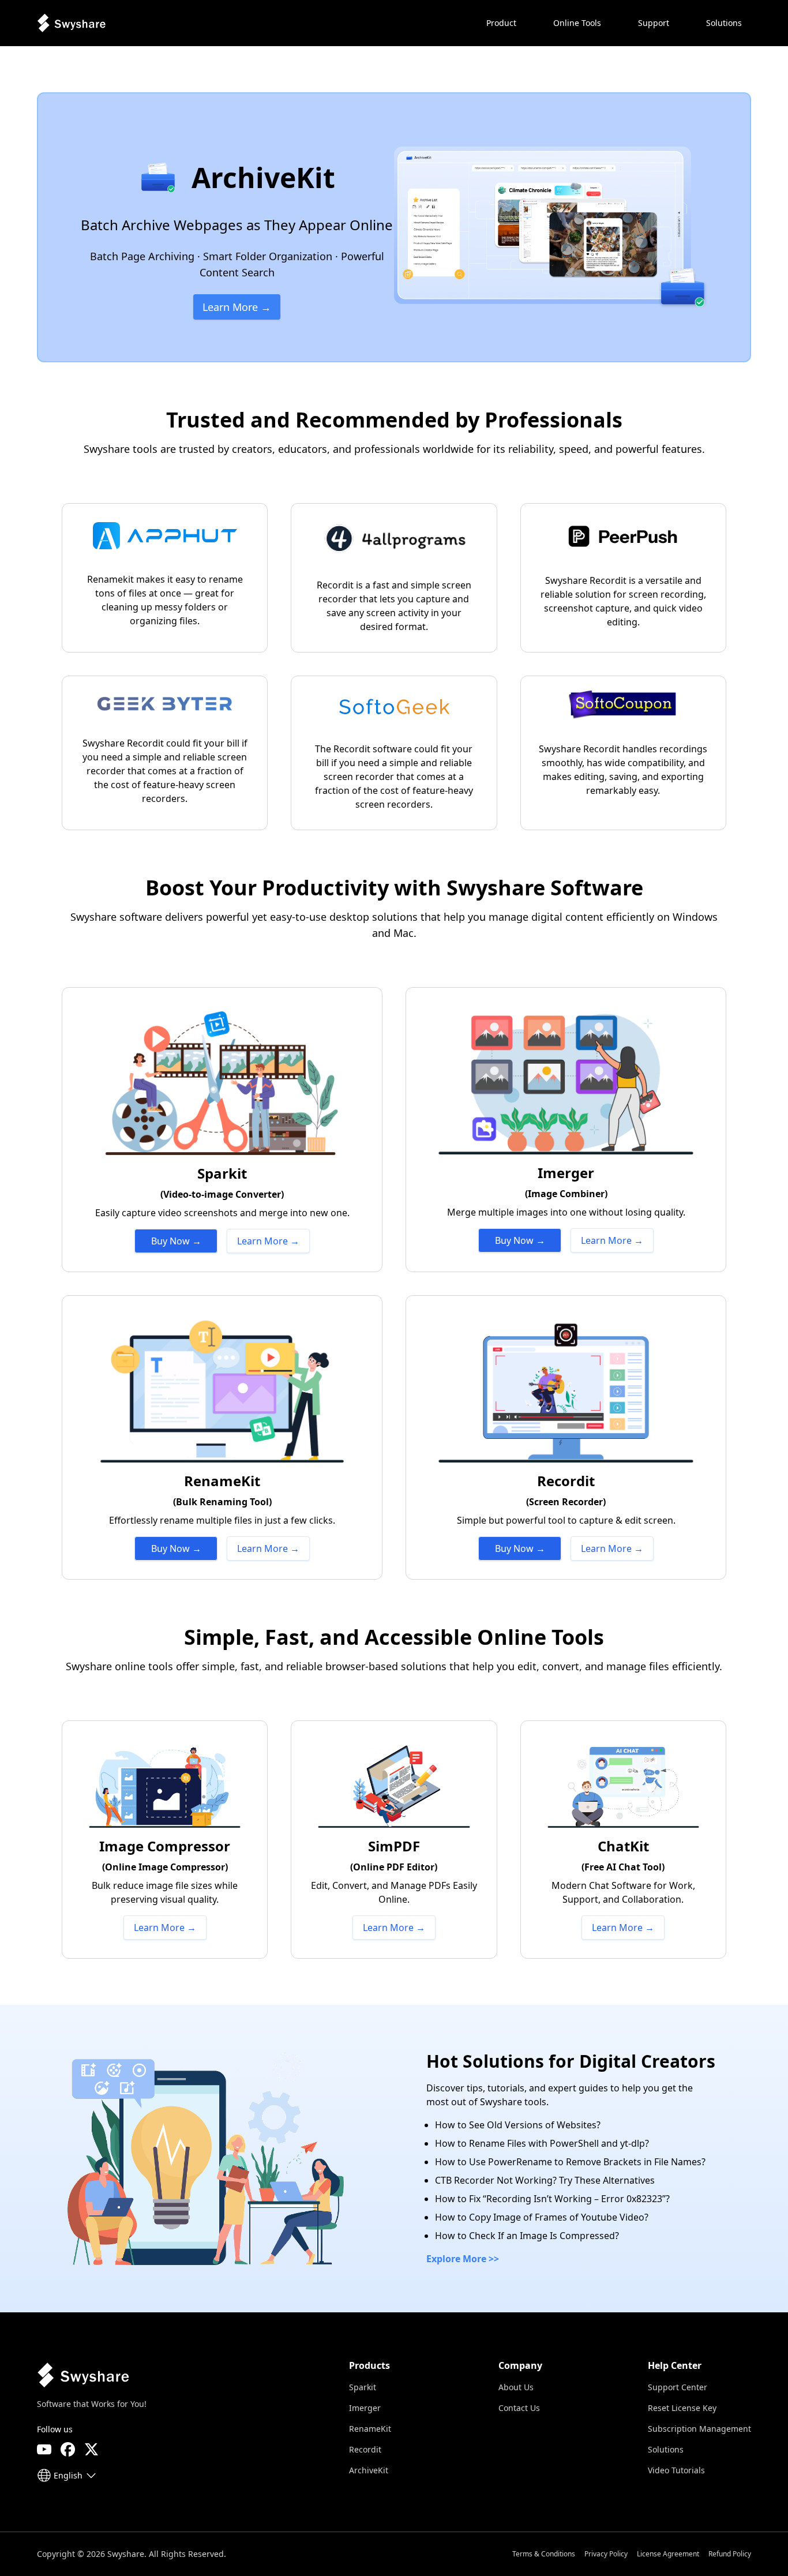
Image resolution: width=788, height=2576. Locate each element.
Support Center (678, 2387)
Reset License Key (682, 2408)
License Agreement (668, 2554)
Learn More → (237, 307)
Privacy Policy (606, 2554)
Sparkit (363, 2387)
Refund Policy (730, 2554)
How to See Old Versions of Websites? (518, 2125)
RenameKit (370, 2429)
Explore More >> (463, 2259)
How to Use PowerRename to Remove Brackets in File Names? (570, 2162)
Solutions (666, 2449)
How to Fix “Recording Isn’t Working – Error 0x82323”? (552, 2199)
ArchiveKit (369, 2470)
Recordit (365, 2449)
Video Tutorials (676, 2470)
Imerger (365, 2408)
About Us (516, 2387)
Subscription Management (699, 2429)
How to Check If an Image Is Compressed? (527, 2236)
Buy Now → (176, 1241)
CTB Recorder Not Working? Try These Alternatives (545, 2180)
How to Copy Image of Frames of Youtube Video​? (542, 2217)
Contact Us (519, 2408)
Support (654, 23)
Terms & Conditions (544, 2554)
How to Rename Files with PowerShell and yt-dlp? (542, 2143)
